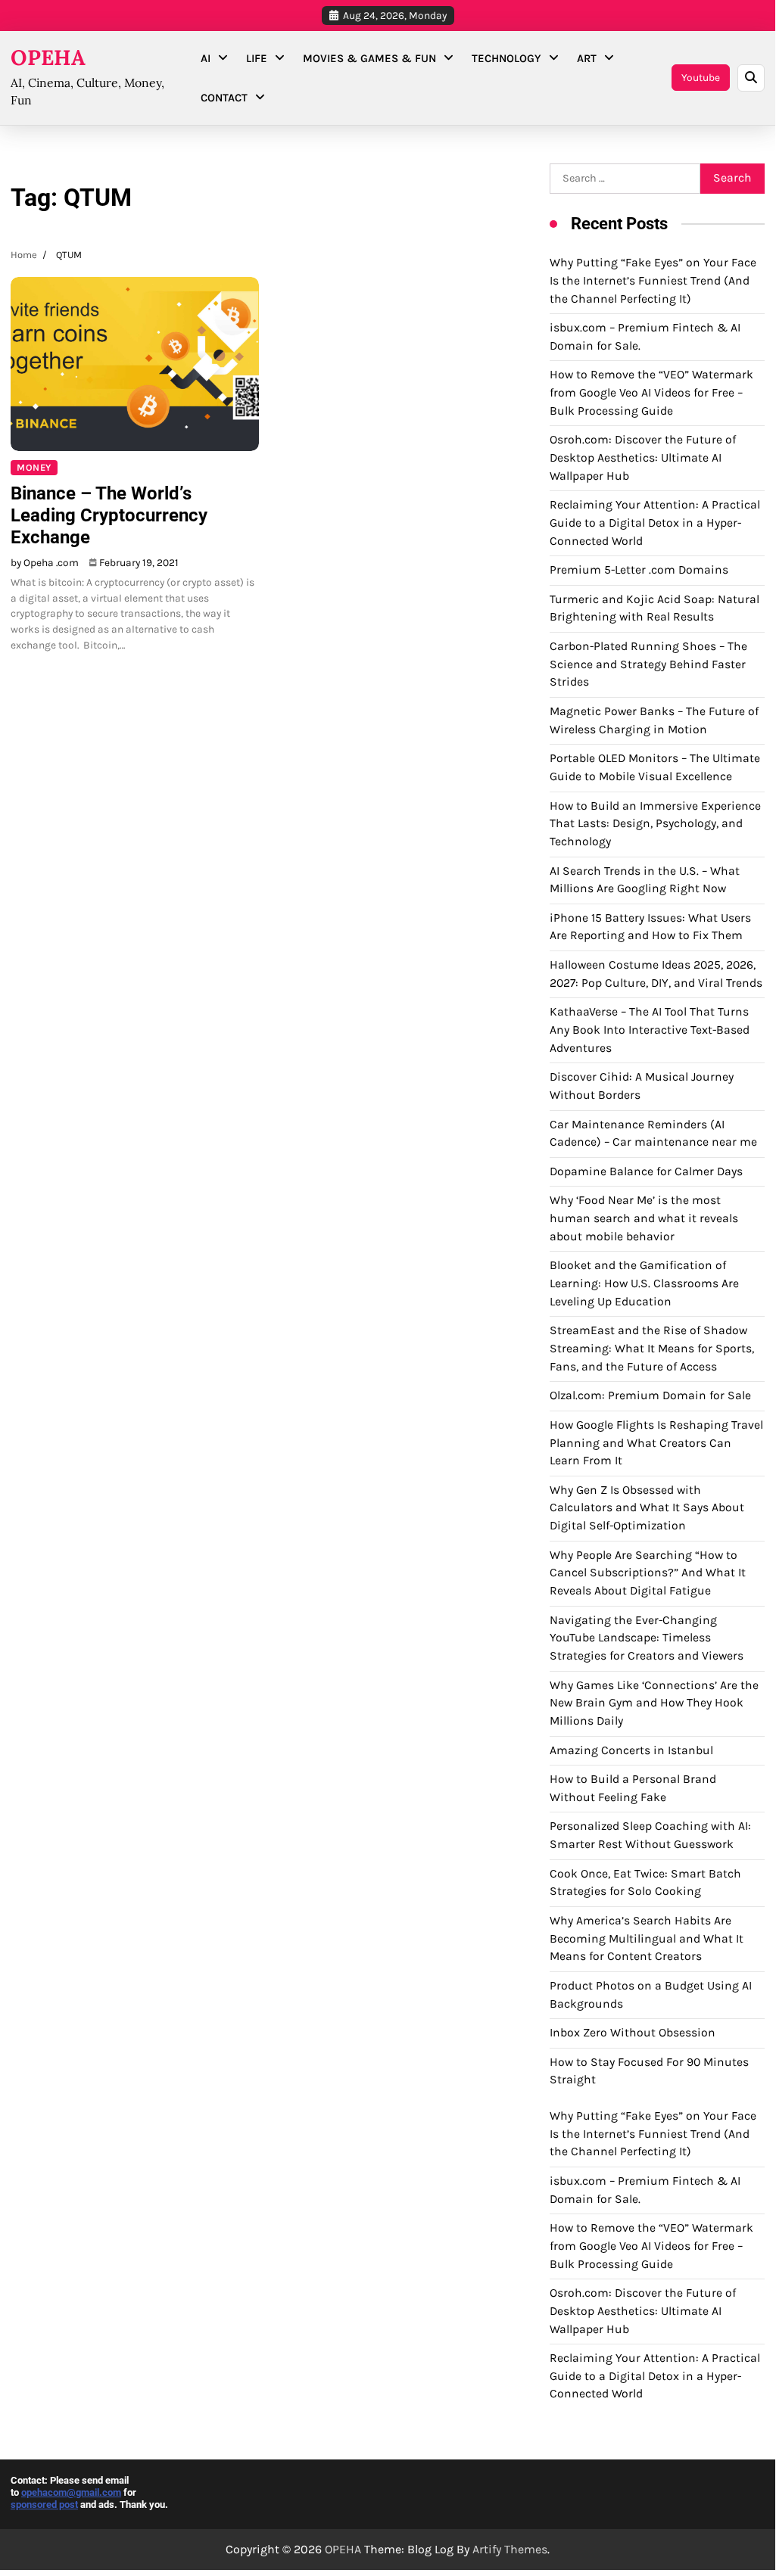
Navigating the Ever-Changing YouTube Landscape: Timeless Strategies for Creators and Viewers (647, 1638)
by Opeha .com (45, 562)
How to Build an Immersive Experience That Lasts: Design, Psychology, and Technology (655, 824)
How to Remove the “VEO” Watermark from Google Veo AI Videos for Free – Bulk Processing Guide (651, 392)
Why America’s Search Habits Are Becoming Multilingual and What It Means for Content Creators (647, 1938)
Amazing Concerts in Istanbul (631, 1750)
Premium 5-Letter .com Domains (639, 570)
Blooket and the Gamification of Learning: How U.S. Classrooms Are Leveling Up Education (644, 1283)
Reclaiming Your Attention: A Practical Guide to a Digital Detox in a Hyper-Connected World (655, 523)
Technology (506, 58)
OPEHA (48, 58)
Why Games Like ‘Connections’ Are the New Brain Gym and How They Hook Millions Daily (654, 1703)
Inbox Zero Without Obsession (633, 2033)
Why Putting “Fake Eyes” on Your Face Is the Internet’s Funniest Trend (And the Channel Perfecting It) (653, 280)
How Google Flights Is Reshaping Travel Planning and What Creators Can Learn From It (656, 1443)
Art (587, 58)
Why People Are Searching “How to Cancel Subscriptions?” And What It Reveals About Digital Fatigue (648, 1573)
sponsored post (44, 2504)
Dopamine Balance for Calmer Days (646, 1171)
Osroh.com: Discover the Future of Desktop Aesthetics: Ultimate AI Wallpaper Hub (643, 457)
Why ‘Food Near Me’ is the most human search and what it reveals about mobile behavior (644, 1218)
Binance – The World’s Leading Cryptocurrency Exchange (109, 515)
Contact (224, 98)
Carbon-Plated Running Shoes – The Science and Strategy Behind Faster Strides (648, 664)
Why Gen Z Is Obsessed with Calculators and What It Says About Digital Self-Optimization (647, 1508)
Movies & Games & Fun (369, 58)
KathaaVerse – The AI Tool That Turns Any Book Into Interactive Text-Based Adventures (650, 1030)
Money (34, 467)
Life (257, 58)
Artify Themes (510, 2549)
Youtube (701, 77)
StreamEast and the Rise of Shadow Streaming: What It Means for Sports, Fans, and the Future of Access (652, 1348)
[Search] (751, 78)
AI (206, 58)
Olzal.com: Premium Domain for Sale (650, 1395)
